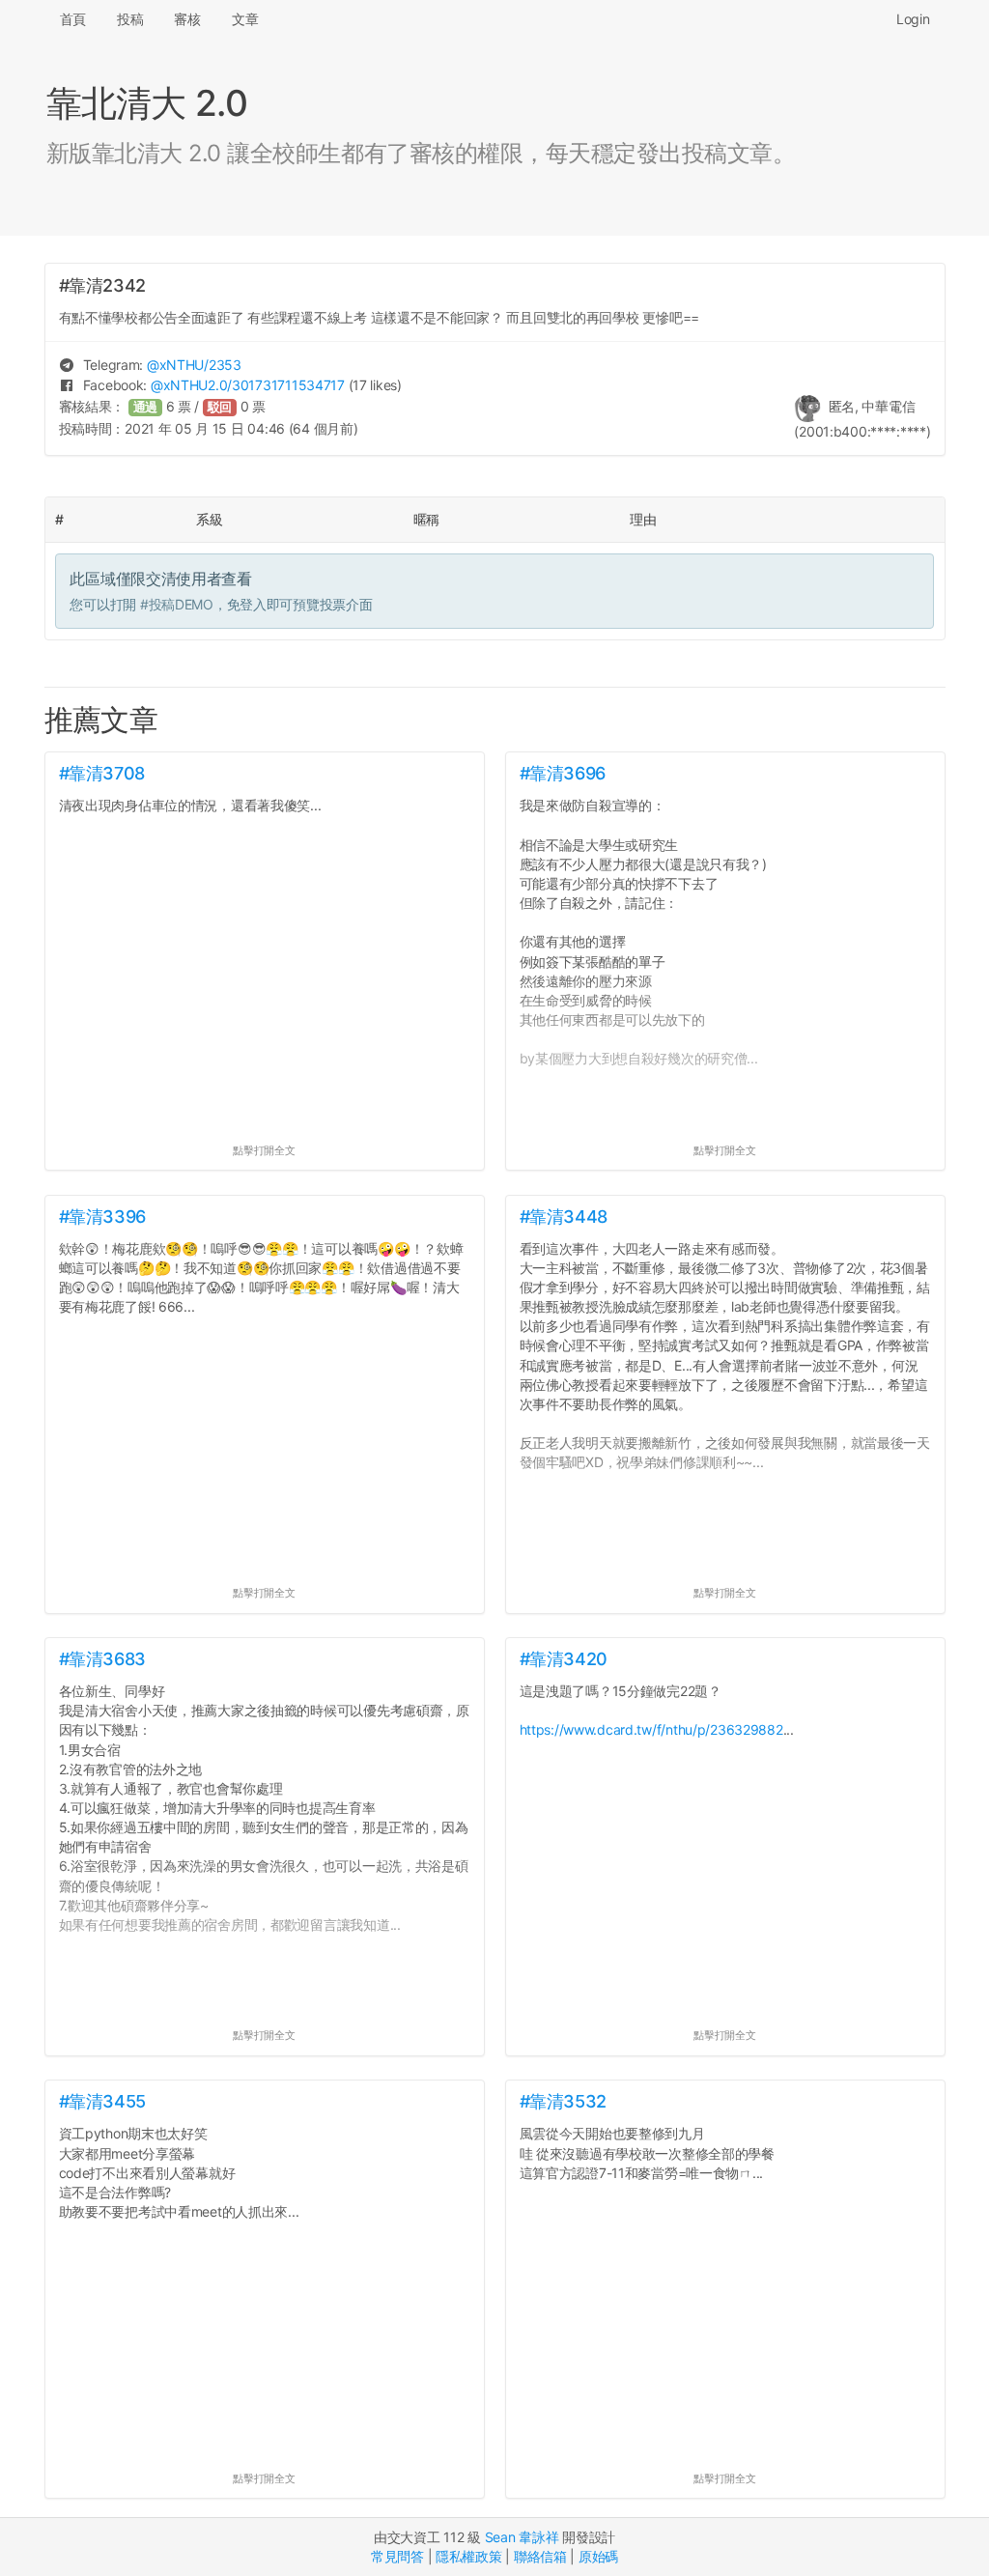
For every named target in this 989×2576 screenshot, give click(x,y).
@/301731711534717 (248, 385)
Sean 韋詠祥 (522, 2537)
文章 (245, 19)
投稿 (130, 19)
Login (913, 19)
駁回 (220, 407)
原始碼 (598, 2556)
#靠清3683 (102, 1659)
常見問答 (397, 2556)
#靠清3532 (563, 2101)
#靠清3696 (563, 773)
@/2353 (194, 365)
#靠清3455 (102, 2101)
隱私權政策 (469, 2556)
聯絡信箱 (540, 2556)
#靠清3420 (564, 1659)
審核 (187, 19)
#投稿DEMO (177, 604)
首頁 (73, 19)
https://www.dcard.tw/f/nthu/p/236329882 (651, 1729)
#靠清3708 (102, 773)
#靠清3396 (102, 1217)
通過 (146, 407)
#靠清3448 (564, 1217)
